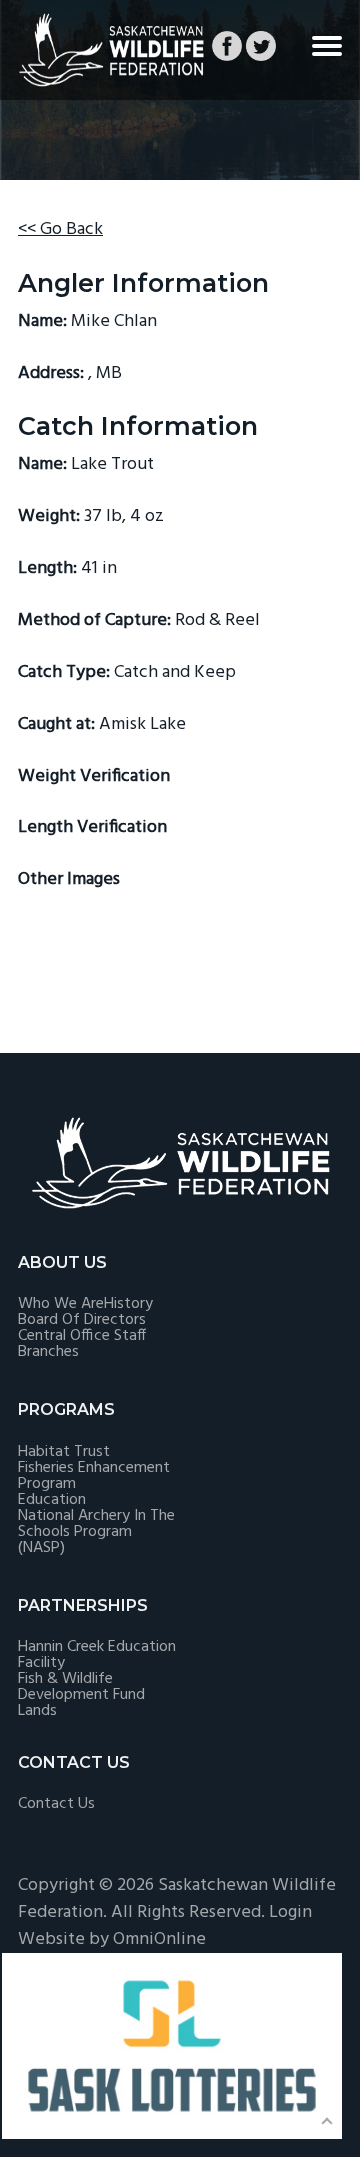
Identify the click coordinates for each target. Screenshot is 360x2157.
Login (290, 1912)
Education (52, 1500)
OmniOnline (159, 1939)
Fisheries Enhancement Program (94, 1476)
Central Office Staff (82, 1336)
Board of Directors (82, 1320)
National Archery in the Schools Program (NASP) (96, 1532)
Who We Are (61, 1304)
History (128, 1304)
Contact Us (56, 1804)
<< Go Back (60, 229)
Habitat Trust (64, 1452)
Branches (48, 1352)
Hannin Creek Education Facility (97, 1655)
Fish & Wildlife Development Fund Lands (81, 1695)
